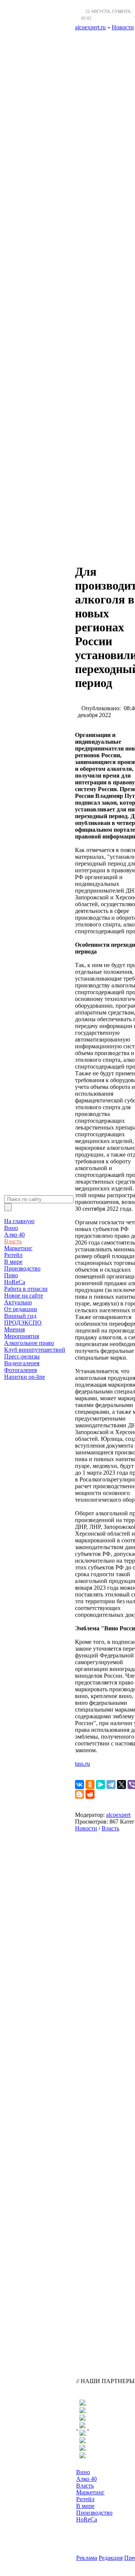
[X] (121, 1785)
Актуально (18, 1302)
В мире (13, 1262)
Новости (86, 1828)
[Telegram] (111, 1785)
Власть (13, 1241)
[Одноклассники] (90, 1785)
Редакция (111, 2558)
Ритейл (13, 1255)
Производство (22, 1268)
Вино (11, 1228)
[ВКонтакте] (79, 1785)
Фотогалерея (20, 1370)
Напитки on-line (25, 1377)
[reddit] (90, 1794)
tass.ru (82, 1764)
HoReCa (15, 1282)
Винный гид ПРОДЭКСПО (23, 1319)
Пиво (11, 1275)
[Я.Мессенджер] (100, 1785)
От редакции (21, 1309)
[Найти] (8, 1207)
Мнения (14, 1329)
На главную (19, 1221)
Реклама (87, 2558)
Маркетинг (18, 1248)
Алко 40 (14, 1235)
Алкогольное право (29, 1343)
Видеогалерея (22, 1363)
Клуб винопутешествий (35, 1350)
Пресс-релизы (22, 1356)
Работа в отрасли (26, 1289)
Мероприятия (22, 1336)
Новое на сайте (24, 1296)
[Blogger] (79, 1794)
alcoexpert (118, 1815)
